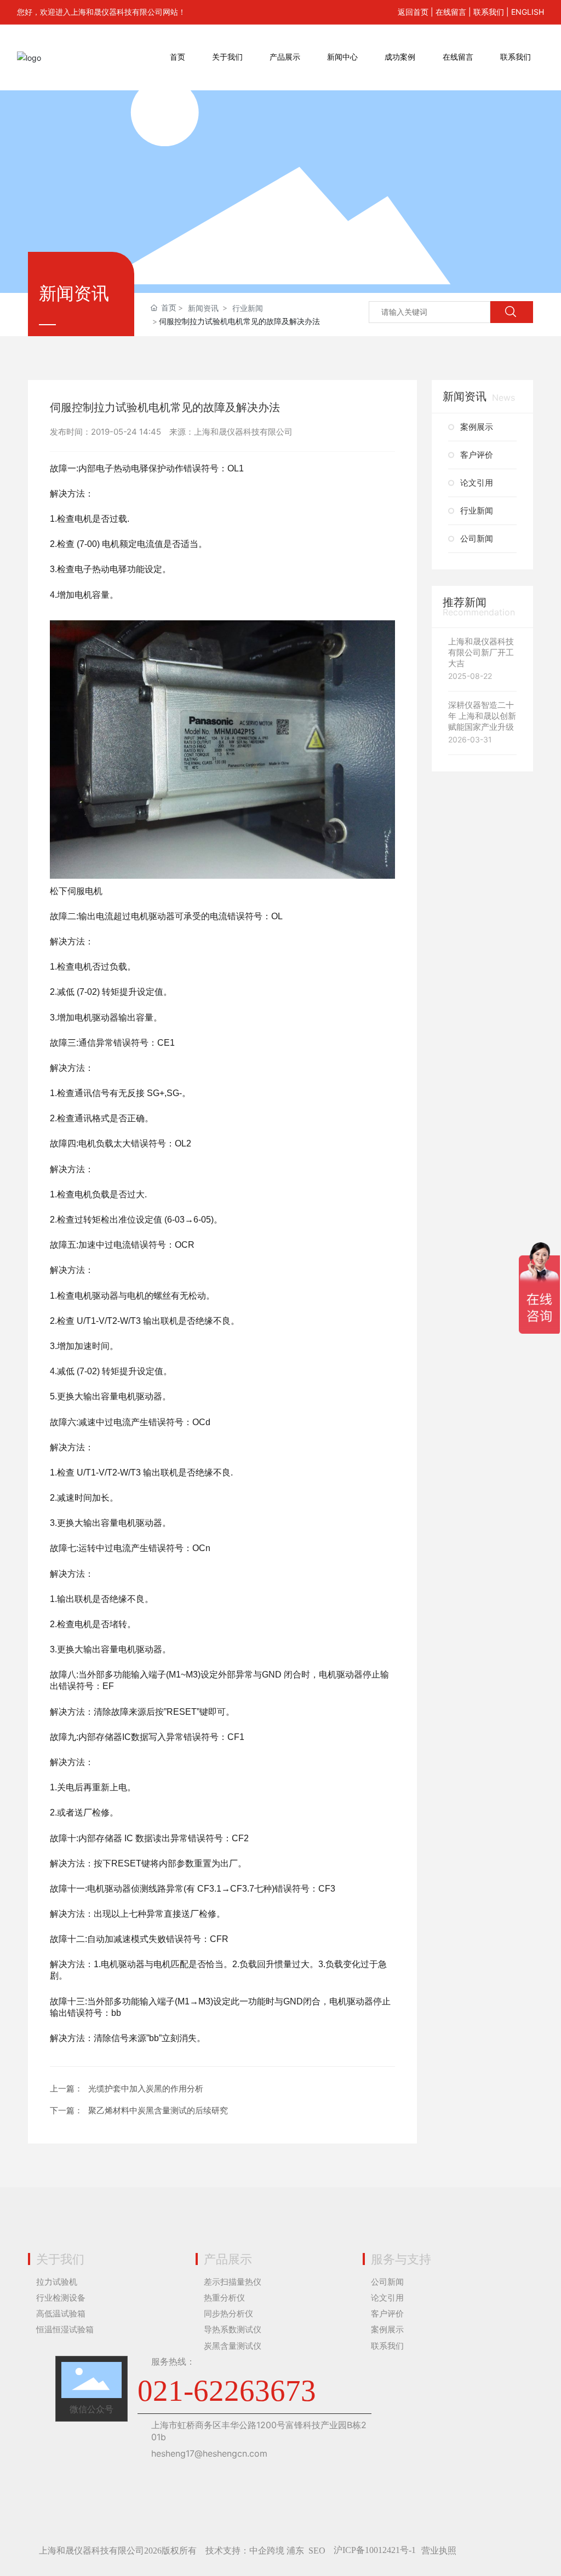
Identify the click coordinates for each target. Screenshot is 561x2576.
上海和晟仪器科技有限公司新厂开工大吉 (481, 652)
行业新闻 (248, 308)
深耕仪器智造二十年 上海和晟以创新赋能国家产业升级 (482, 716)
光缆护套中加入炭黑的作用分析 (146, 2088)
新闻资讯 (203, 308)
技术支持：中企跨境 (245, 2551)
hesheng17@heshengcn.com (209, 2453)
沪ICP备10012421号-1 (375, 2550)
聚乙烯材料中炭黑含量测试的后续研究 (158, 2110)
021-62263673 (227, 2391)
